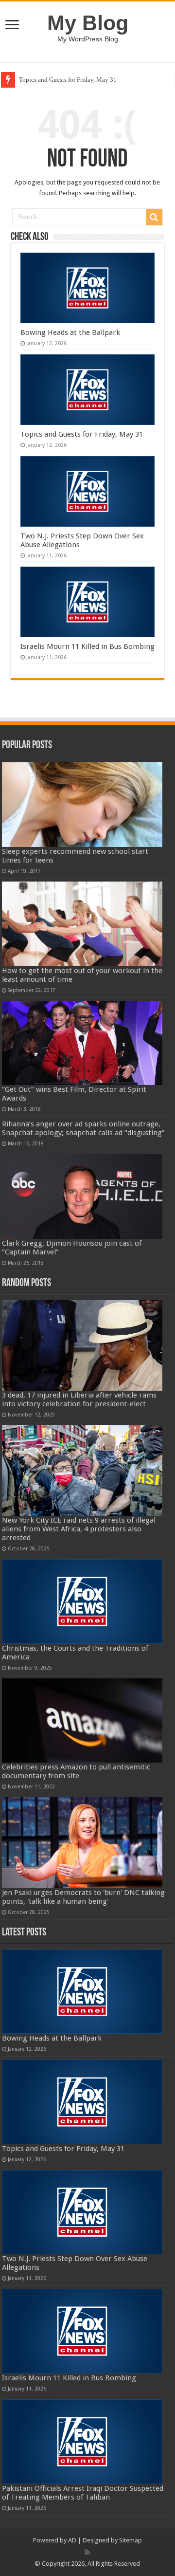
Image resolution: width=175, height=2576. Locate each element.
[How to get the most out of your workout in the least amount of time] (82, 924)
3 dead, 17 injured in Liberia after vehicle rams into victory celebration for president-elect (79, 1399)
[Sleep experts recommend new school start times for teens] (82, 805)
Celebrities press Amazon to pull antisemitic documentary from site (76, 1771)
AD (72, 2540)
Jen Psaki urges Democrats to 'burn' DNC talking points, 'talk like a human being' (83, 1897)
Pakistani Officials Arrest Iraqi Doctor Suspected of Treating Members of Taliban (83, 2493)
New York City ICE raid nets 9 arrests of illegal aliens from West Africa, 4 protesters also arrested (79, 1529)
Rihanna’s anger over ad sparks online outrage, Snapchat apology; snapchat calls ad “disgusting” (83, 1128)
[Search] (154, 217)
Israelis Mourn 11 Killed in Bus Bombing (87, 646)
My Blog (88, 23)
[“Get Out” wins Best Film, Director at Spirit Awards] (82, 1043)
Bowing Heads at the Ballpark (70, 332)
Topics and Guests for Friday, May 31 (68, 80)
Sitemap (131, 2540)
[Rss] (87, 2552)
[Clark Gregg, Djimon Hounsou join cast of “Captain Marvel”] (82, 1196)
